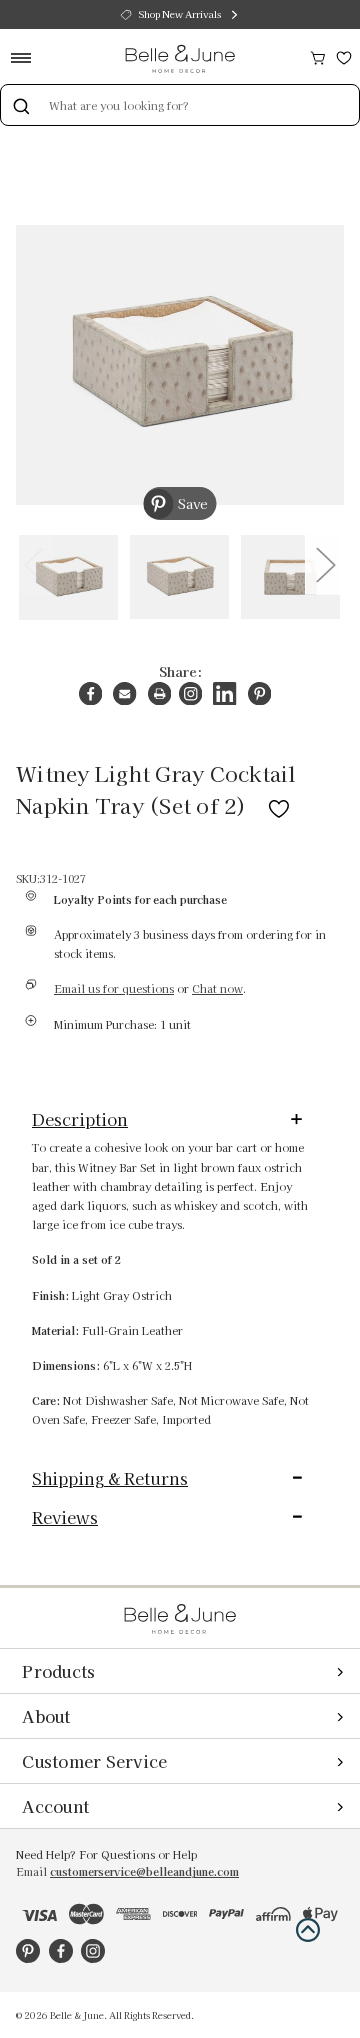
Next (325, 564)
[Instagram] (190, 693)
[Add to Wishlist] (279, 805)
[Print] (159, 693)
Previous (33, 564)
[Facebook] (90, 693)
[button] (308, 1930)
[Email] (124, 693)
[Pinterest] (259, 693)
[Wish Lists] (344, 55)
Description (80, 1119)
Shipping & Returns (110, 1478)
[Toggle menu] (27, 57)
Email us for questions (114, 988)
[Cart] (318, 55)
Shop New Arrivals (180, 14)
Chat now (217, 988)
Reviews (65, 1517)
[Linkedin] (224, 693)
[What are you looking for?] (21, 105)
